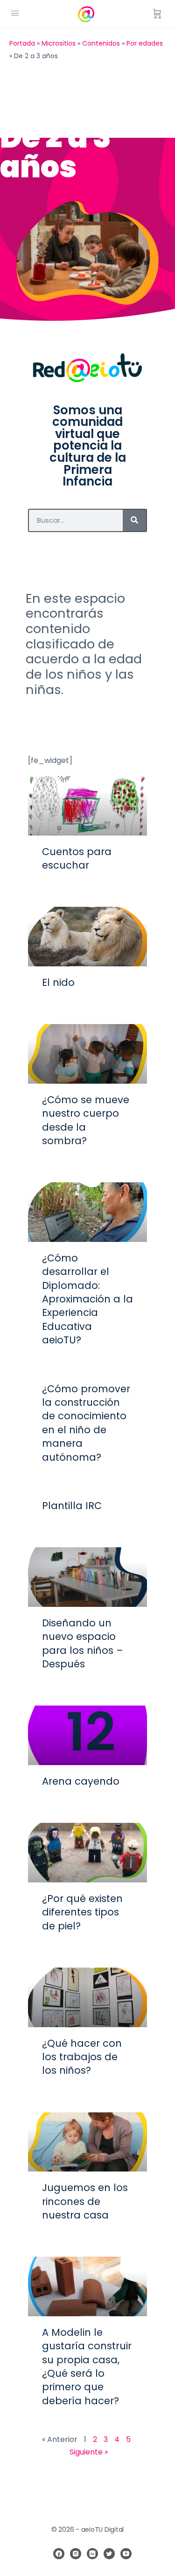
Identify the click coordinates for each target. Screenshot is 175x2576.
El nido (58, 982)
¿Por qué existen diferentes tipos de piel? (82, 1912)
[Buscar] (134, 520)
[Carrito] (157, 14)
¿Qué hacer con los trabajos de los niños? (82, 2057)
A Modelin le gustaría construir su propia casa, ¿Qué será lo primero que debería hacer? (87, 2367)
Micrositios (59, 43)
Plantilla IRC (72, 1506)
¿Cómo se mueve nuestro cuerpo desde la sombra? (86, 1120)
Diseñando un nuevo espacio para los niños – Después (83, 1643)
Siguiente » (89, 2452)
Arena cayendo (81, 1781)
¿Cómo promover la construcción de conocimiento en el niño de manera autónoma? (86, 1423)
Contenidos (101, 43)
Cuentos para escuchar (77, 858)
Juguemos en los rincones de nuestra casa (85, 2201)
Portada (22, 43)
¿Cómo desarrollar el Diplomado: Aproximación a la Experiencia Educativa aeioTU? (87, 1299)
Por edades (145, 43)
